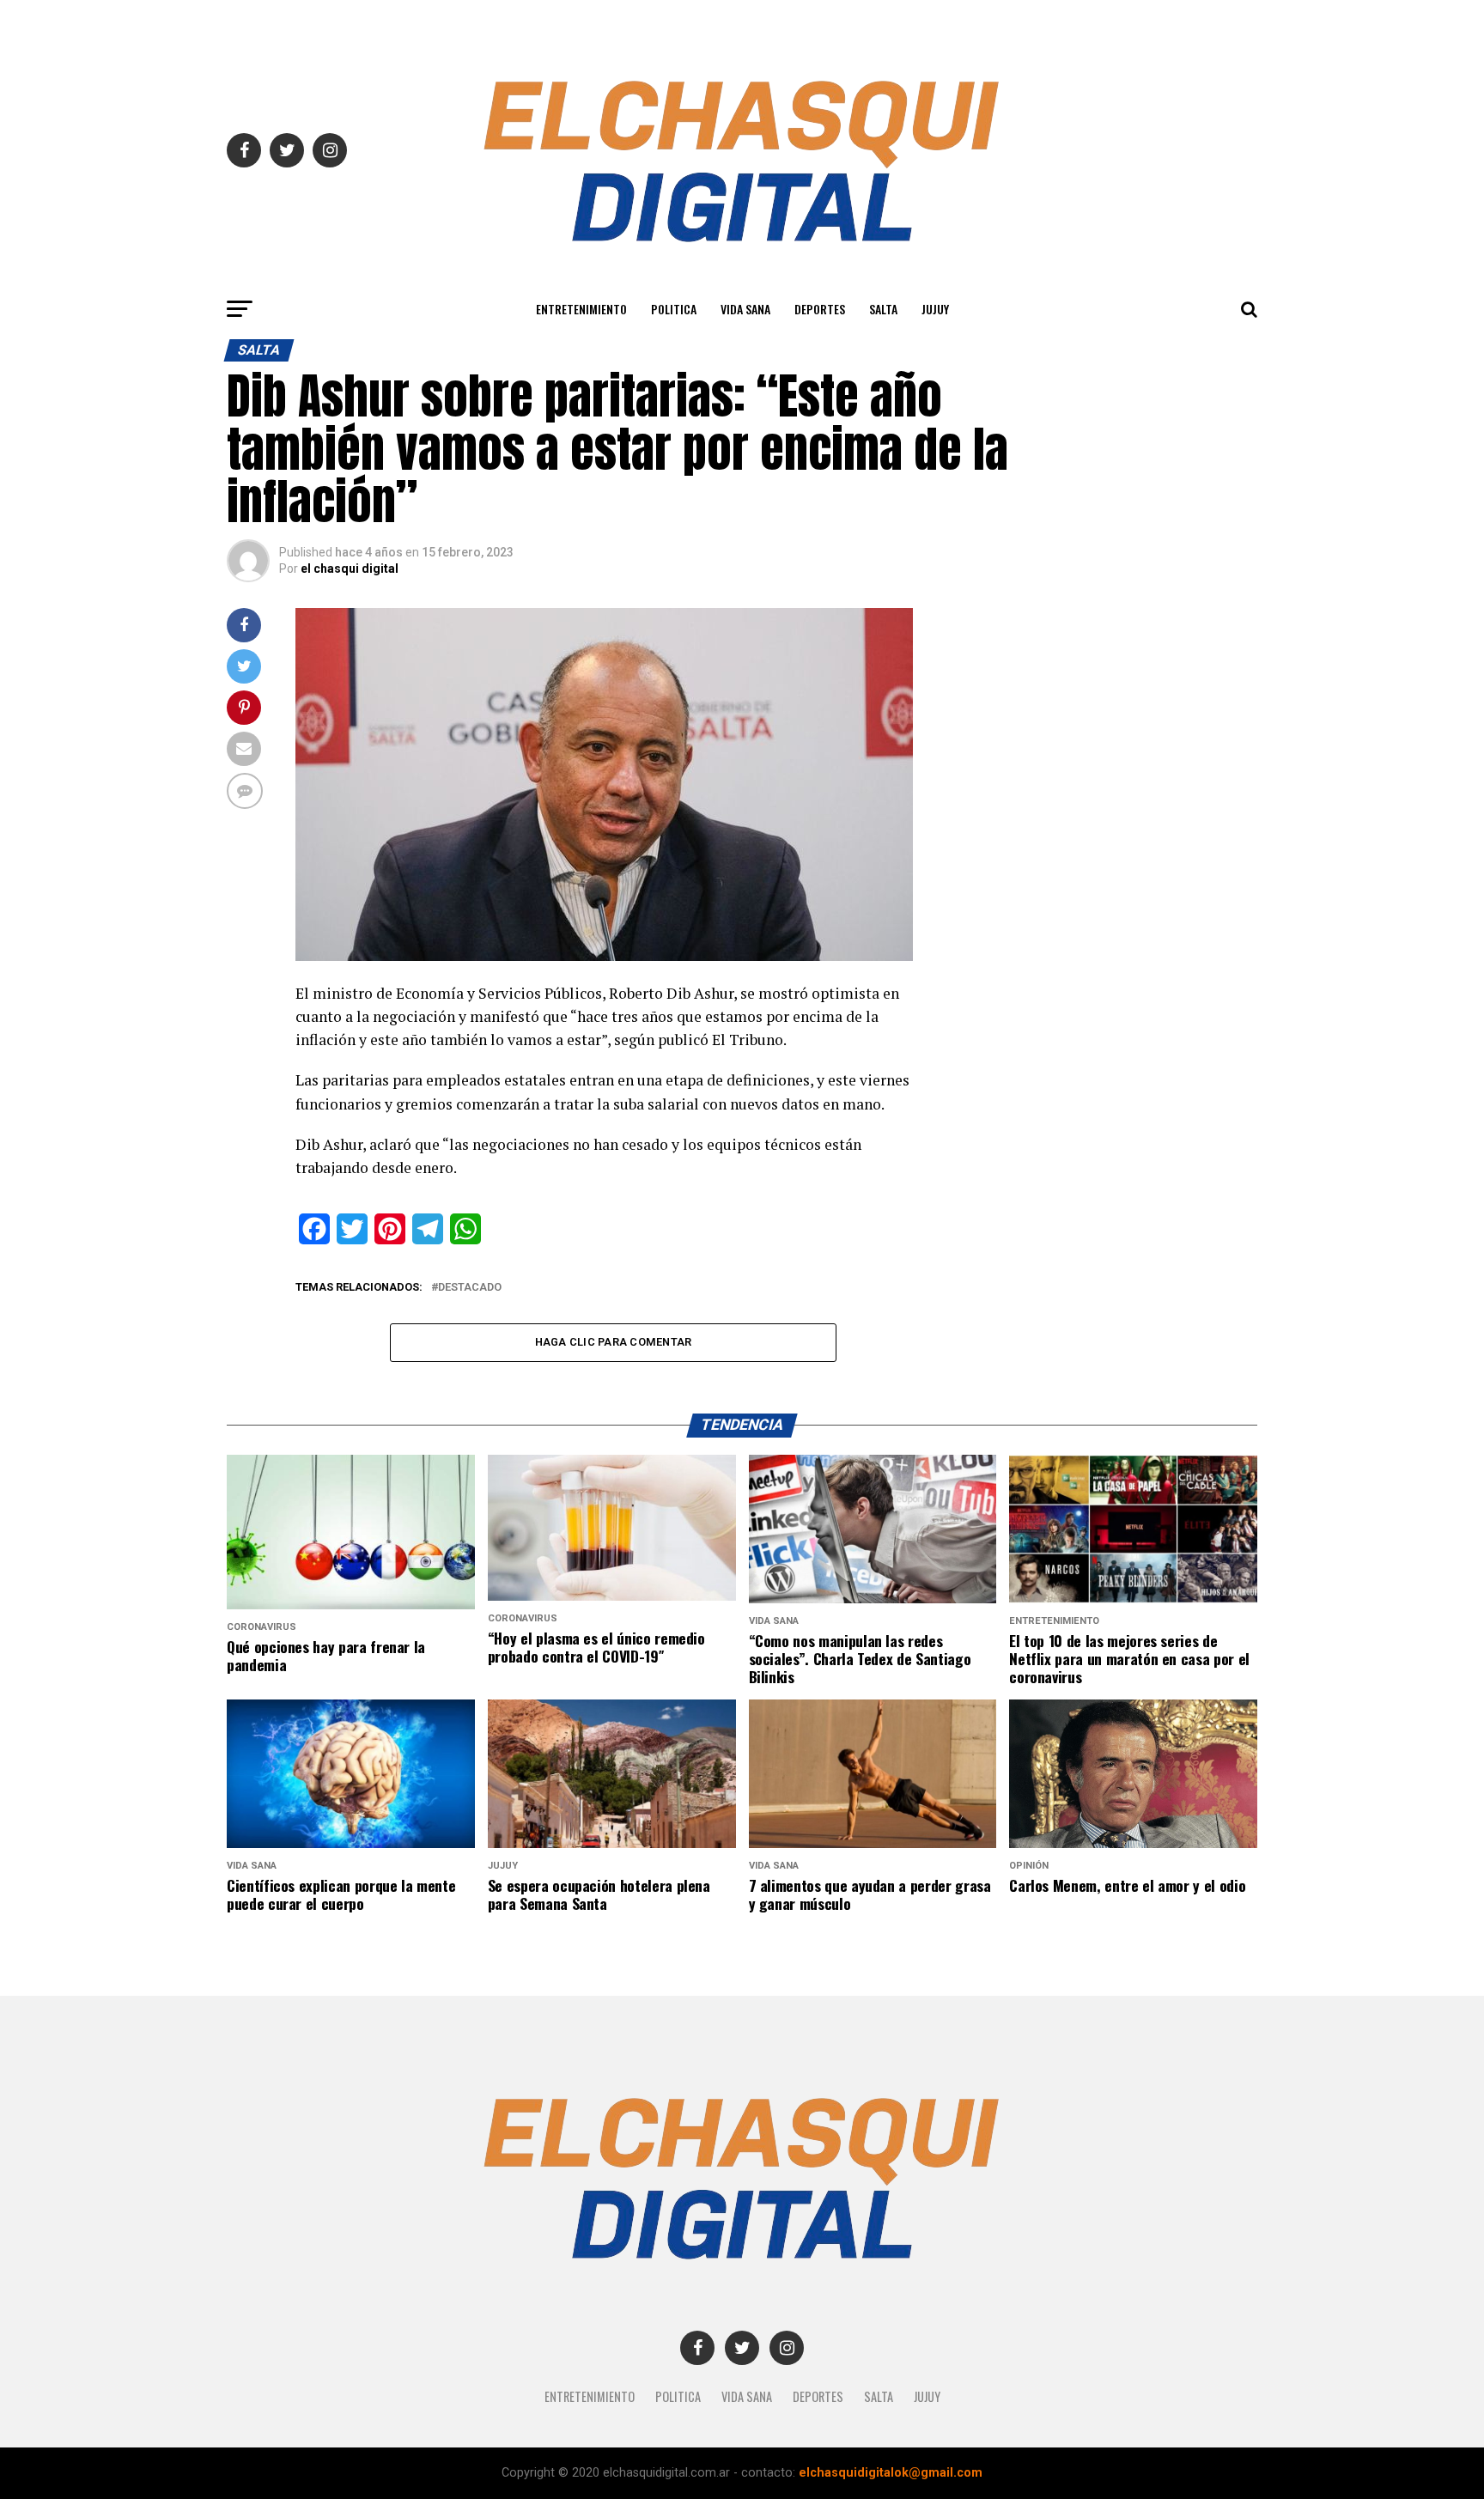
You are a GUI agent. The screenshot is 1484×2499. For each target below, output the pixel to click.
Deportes (820, 309)
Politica (674, 309)
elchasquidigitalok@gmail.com (891, 2473)
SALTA (883, 309)
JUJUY (935, 309)
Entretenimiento (581, 309)
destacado (470, 1288)
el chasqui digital (350, 569)
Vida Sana (745, 309)
